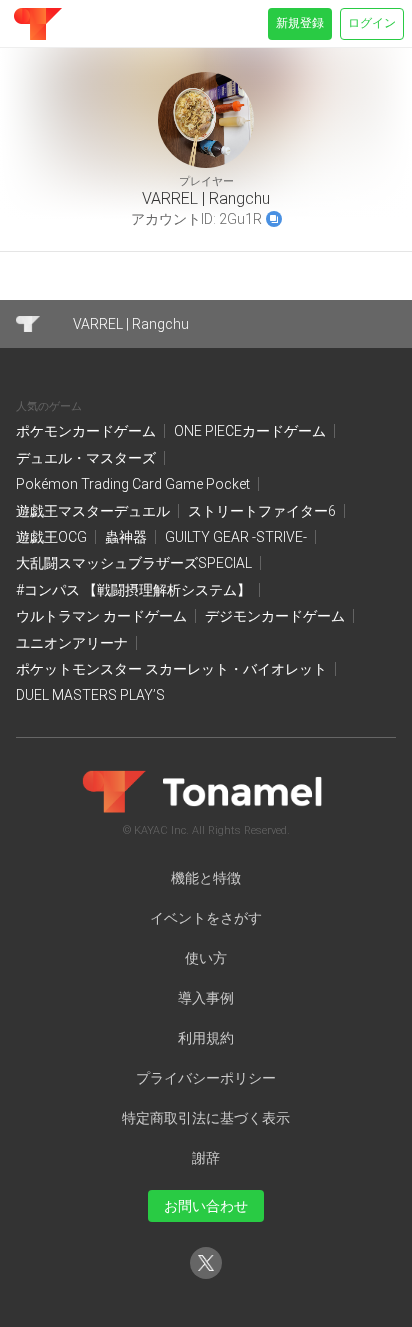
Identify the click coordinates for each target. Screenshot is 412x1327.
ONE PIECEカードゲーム (251, 431)
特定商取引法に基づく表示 (206, 1118)
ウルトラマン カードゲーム (103, 616)
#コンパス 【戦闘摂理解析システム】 (135, 590)
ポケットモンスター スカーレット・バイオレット (173, 669)
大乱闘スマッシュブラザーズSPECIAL (135, 563)
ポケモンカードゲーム (87, 431)
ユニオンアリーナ (73, 643)
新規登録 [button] (300, 23)
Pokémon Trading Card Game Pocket (134, 484)
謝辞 (206, 1158)
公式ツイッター (206, 1278)
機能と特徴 (206, 878)
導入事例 (206, 998)
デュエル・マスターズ (87, 458)
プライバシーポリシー (206, 1078)
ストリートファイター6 (263, 511)
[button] (274, 219)
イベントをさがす (206, 918)
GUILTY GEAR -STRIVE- (237, 537)
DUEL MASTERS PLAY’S (90, 695)
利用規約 (206, 1038)
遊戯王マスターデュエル (94, 511)
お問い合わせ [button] (206, 1206)
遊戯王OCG (53, 537)
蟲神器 (127, 537)
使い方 (206, 958)
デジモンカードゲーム (276, 616)
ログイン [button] (372, 23)
